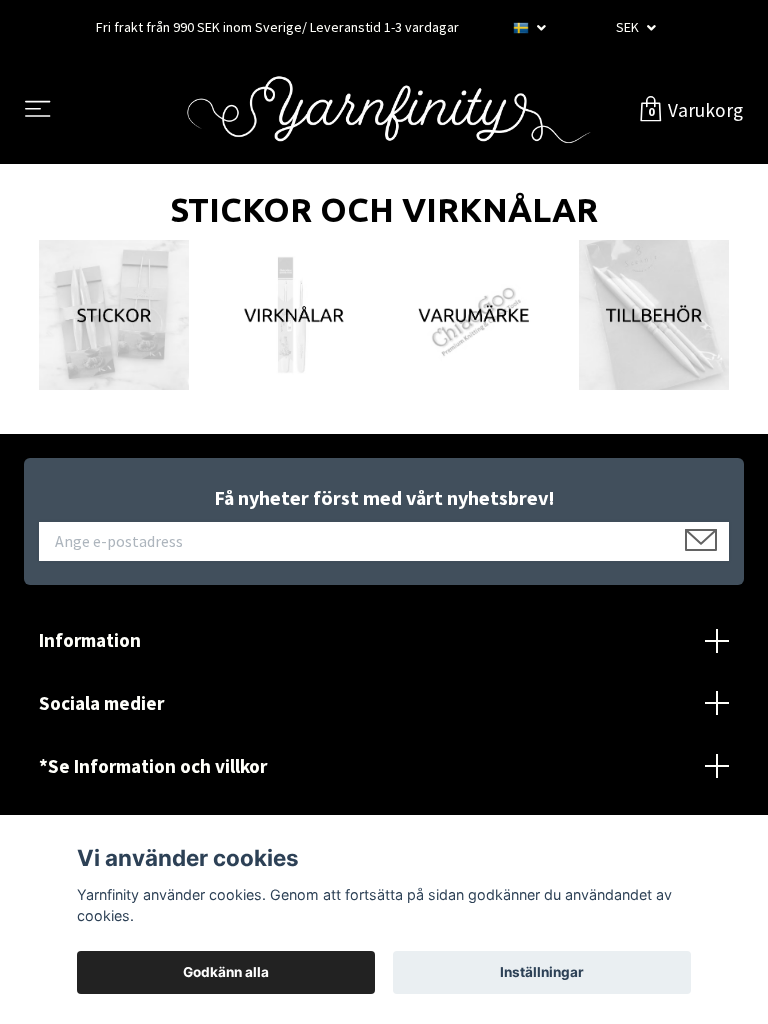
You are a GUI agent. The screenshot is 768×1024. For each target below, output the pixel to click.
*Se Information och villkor (153, 766)
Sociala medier (101, 703)
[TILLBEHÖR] (654, 312)
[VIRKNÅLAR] (294, 312)
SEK (629, 27)
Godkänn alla (226, 972)
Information (90, 640)
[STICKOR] (114, 312)
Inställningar (542, 972)
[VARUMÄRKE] (474, 312)
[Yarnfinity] (388, 110)
